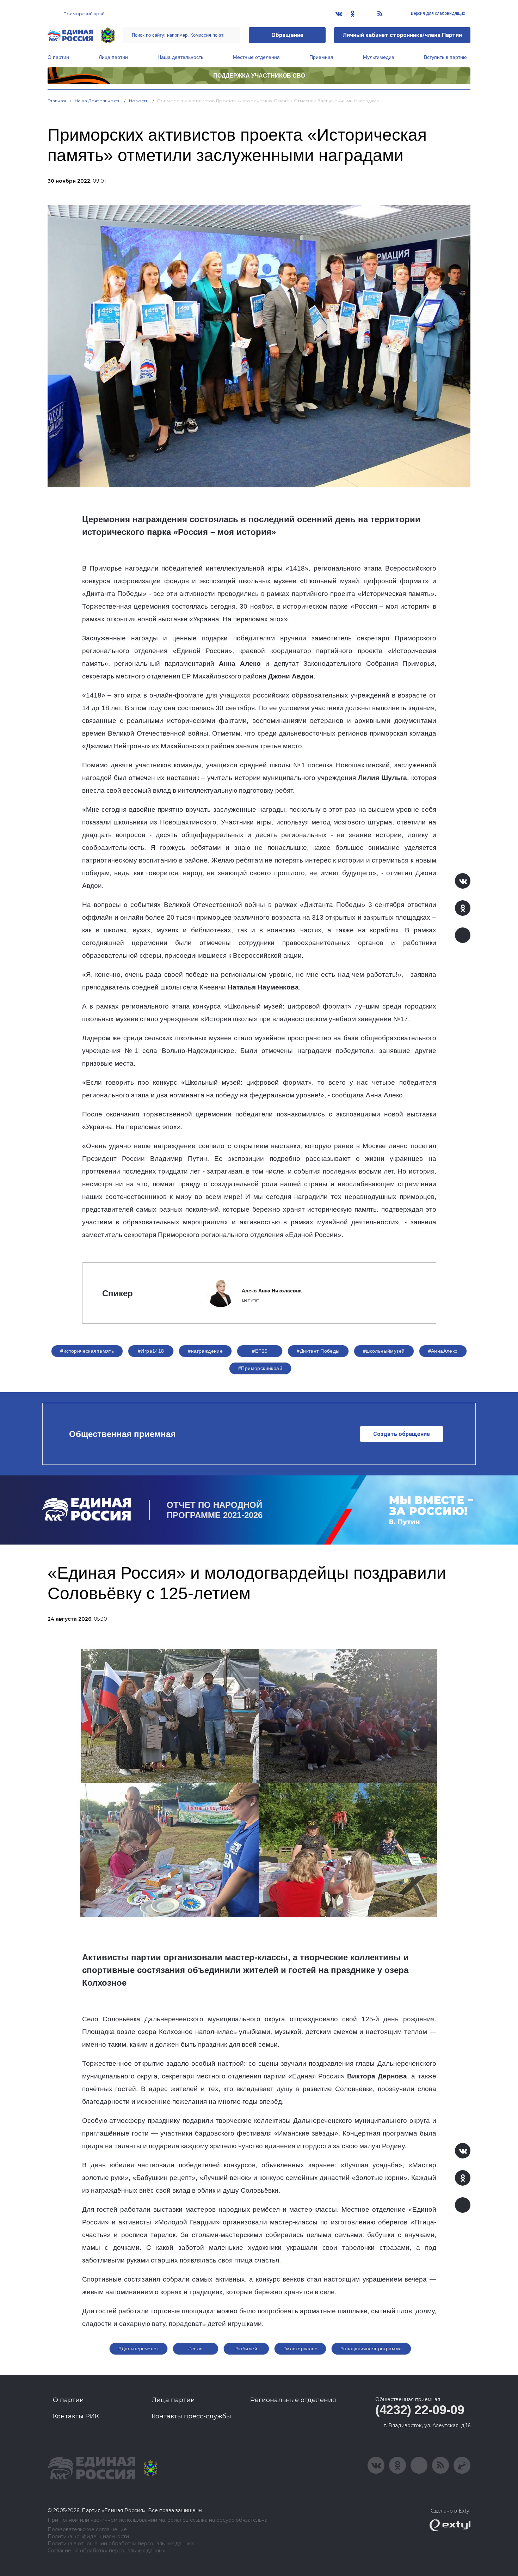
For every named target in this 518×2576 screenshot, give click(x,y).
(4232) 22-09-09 (420, 2410)
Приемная (321, 57)
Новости (139, 101)
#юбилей (246, 2349)
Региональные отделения (293, 2400)
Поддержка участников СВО (259, 76)
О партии (58, 57)
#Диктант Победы (318, 1351)
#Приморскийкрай (260, 1368)
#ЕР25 (260, 1351)
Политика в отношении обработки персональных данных (121, 2544)
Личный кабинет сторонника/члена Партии (402, 35)
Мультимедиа (379, 57)
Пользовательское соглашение (87, 2530)
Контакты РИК (76, 2416)
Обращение (287, 35)
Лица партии (113, 57)
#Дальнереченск (138, 2349)
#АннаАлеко (443, 1351)
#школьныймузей (384, 1351)
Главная (57, 101)
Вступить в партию (445, 57)
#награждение (205, 1351)
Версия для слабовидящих (437, 13)
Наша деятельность (180, 57)
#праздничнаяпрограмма (371, 2349)
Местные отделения (256, 57)
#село (195, 2349)
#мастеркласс (300, 2349)
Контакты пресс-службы (191, 2416)
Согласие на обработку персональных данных (106, 2551)
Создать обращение (402, 1434)
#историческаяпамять (87, 1351)
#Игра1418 (151, 1351)
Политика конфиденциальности (88, 2537)
